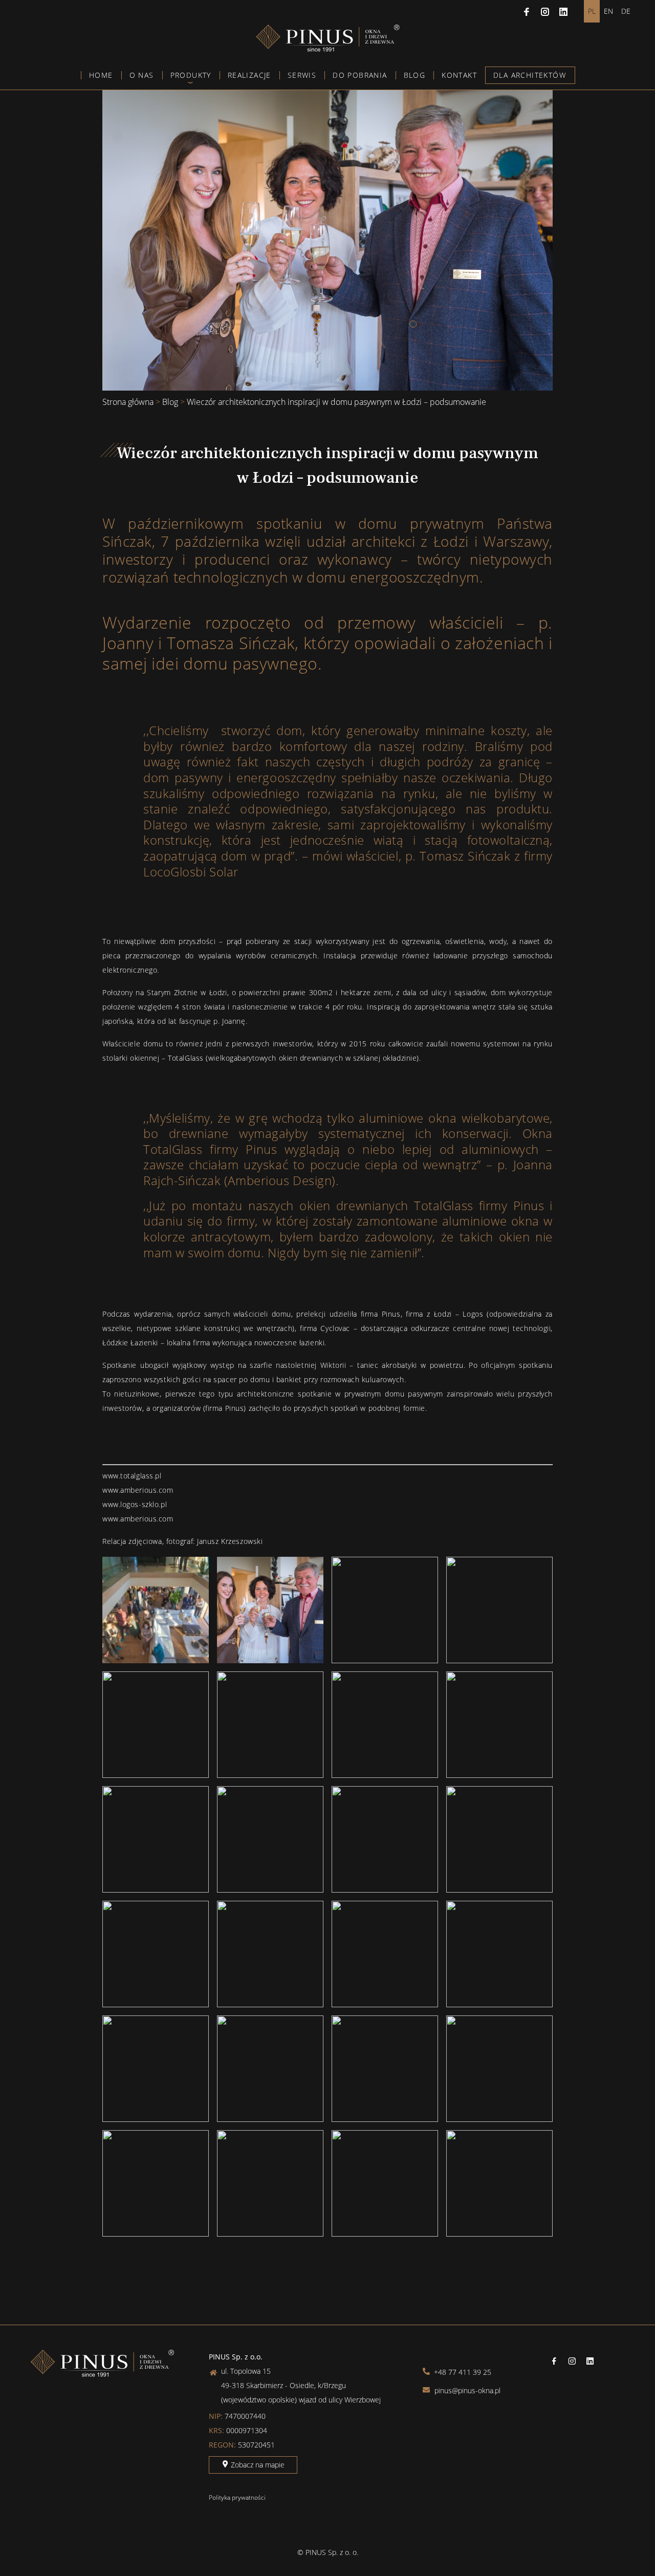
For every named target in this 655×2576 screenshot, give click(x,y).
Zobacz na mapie (257, 2465)
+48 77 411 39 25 (462, 2372)
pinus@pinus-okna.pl (466, 2390)
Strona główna (128, 402)
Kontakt (459, 75)
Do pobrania (360, 75)
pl (592, 11)
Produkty (191, 75)
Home (101, 75)
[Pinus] (328, 49)
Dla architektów (530, 75)
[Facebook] (527, 11)
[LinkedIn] (563, 11)
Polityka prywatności (237, 2497)
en (608, 11)
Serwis (302, 75)
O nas (142, 75)
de (626, 11)
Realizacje (249, 75)
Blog (415, 75)
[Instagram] (545, 11)
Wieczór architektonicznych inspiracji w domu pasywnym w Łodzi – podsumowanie (336, 402)
